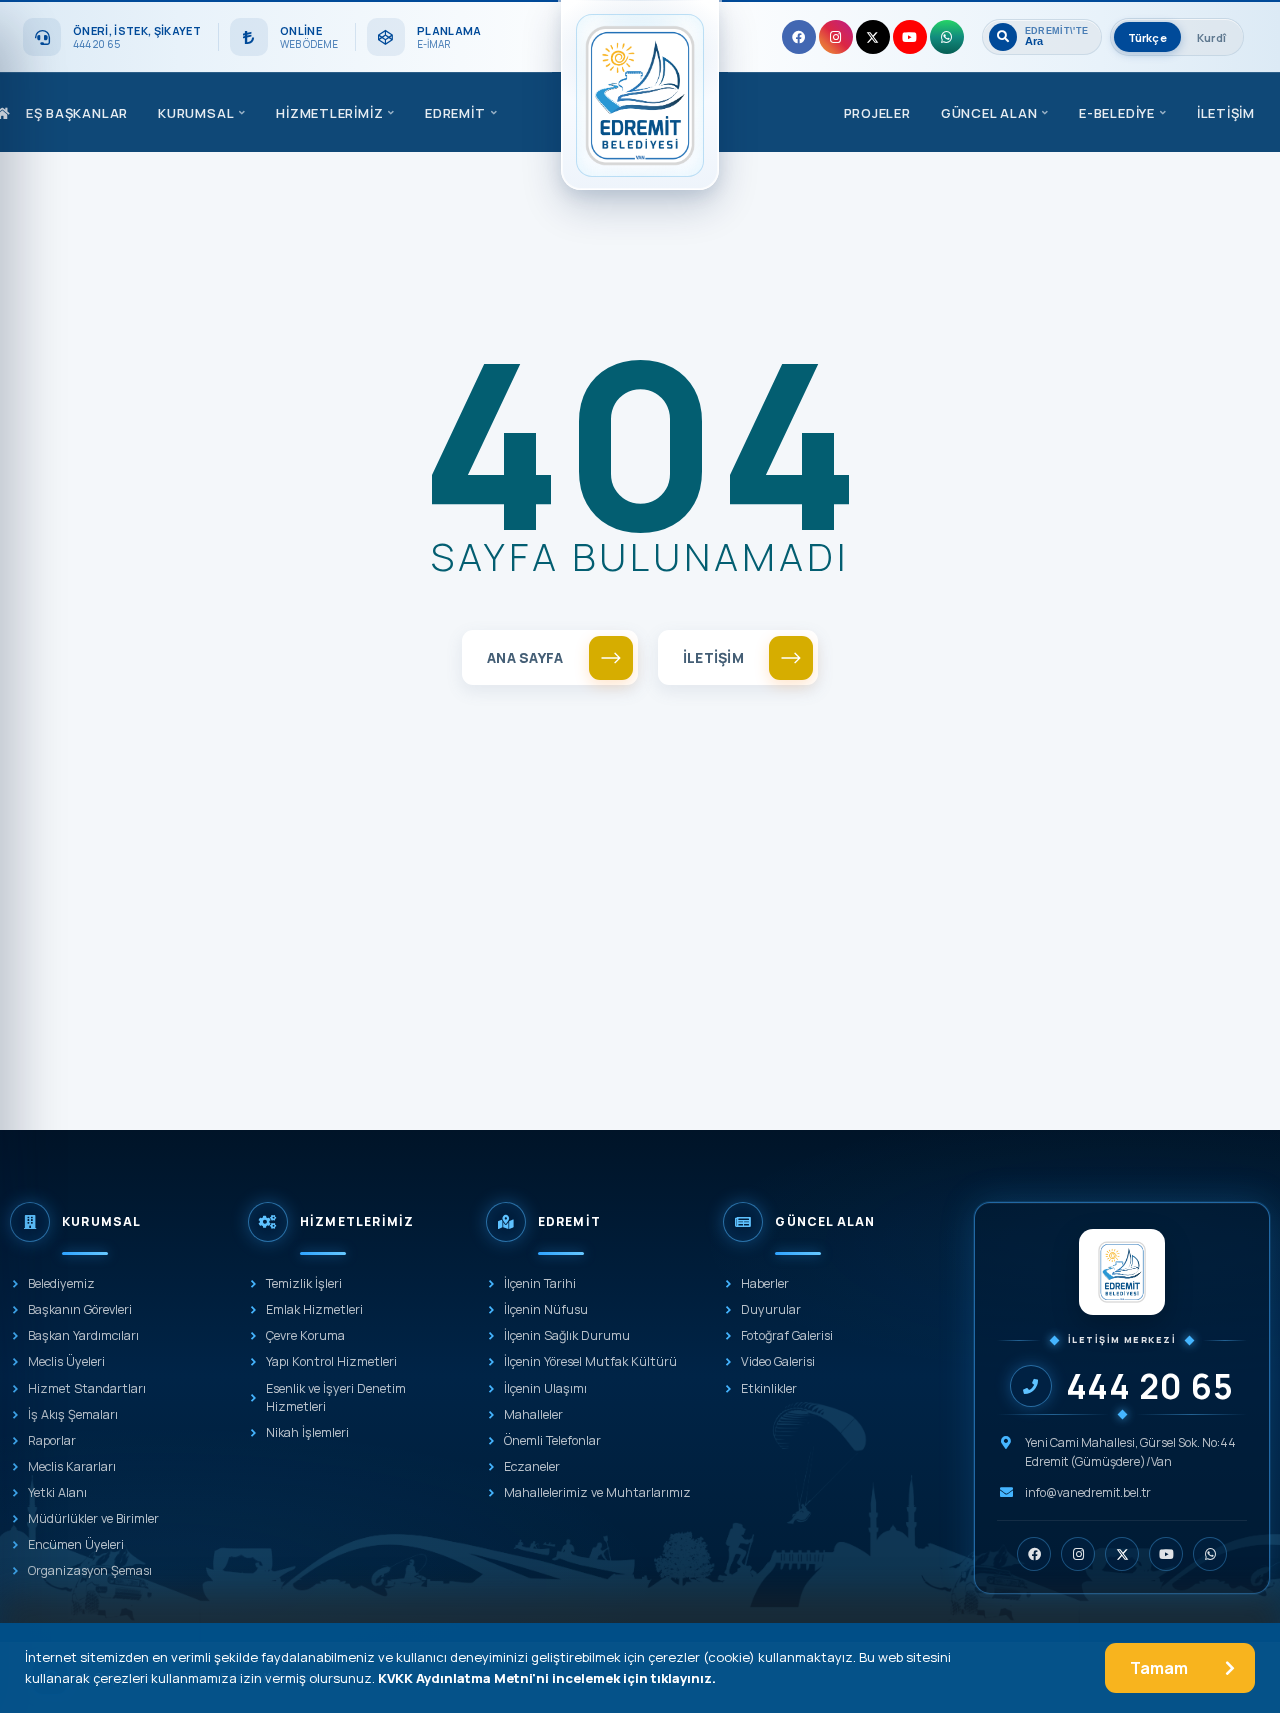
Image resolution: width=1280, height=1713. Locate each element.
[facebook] (799, 37)
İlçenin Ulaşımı (545, 1388)
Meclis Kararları (72, 1466)
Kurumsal (196, 113)
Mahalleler (533, 1414)
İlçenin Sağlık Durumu (567, 1335)
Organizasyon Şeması (90, 1570)
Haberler (765, 1283)
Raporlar (52, 1440)
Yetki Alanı (57, 1492)
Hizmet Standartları (87, 1388)
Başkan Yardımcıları (83, 1335)
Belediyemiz (61, 1283)
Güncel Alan (989, 113)
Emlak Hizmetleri (314, 1309)
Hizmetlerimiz (329, 113)
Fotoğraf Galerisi (787, 1335)
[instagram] (836, 37)
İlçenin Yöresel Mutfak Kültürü (590, 1361)
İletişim (1226, 113)
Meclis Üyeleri (66, 1361)
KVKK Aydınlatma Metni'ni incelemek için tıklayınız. (547, 1678)
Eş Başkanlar (77, 113)
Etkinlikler (769, 1388)
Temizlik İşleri (304, 1283)
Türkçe (1147, 37)
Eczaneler (532, 1466)
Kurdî (1211, 37)
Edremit (455, 113)
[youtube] (910, 37)
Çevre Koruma (305, 1335)
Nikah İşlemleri (307, 1432)
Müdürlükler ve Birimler (93, 1518)
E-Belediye (1117, 113)
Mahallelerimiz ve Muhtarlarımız (597, 1492)
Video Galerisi (778, 1361)
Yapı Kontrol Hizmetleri (331, 1361)
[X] (873, 37)
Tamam (1159, 1668)
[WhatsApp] (947, 37)
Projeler (877, 113)
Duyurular (771, 1309)
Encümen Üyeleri (76, 1544)
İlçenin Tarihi (540, 1283)
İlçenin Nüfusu (546, 1309)
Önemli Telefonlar (552, 1440)
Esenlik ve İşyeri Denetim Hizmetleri (336, 1397)
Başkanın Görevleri (80, 1309)
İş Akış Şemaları (73, 1414)
